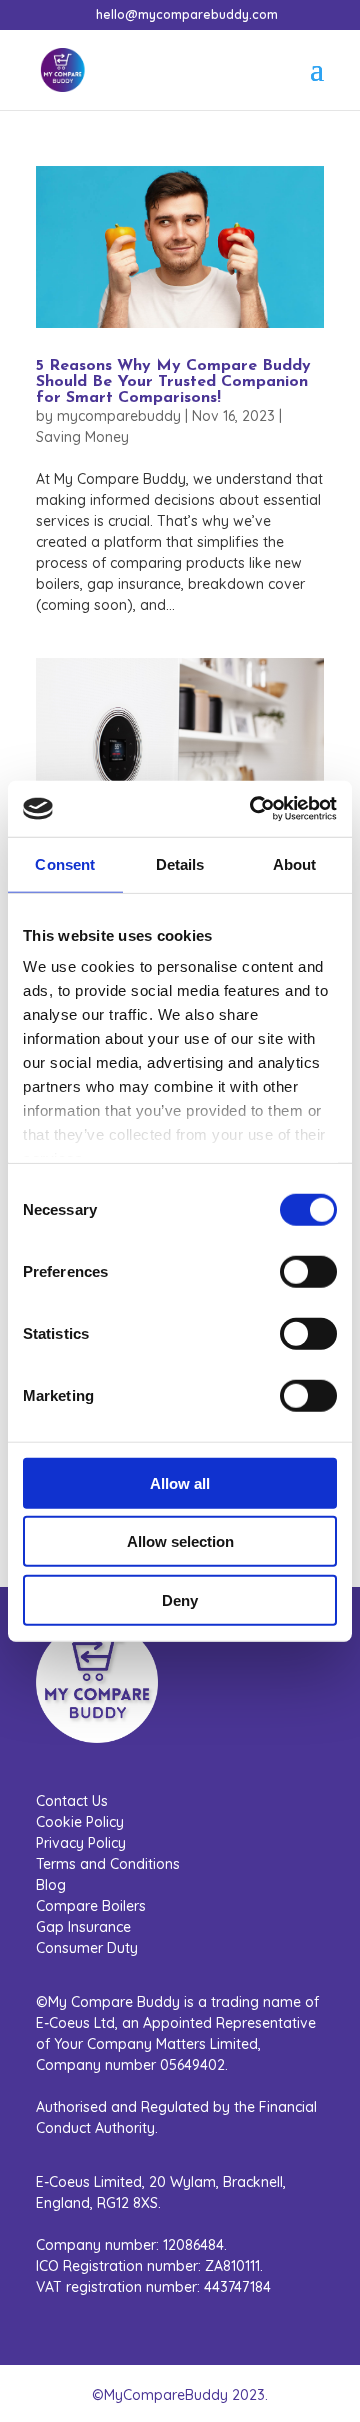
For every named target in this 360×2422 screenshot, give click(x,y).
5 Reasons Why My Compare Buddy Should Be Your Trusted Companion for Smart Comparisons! (173, 382)
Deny (180, 1599)
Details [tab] (180, 863)
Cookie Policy (80, 1822)
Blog (51, 1885)
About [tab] (295, 863)
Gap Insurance (83, 1927)
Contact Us (72, 1801)
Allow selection (180, 1541)
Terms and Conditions (108, 1864)
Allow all (180, 1482)
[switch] (308, 1271)
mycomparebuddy (119, 416)
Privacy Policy (81, 1843)
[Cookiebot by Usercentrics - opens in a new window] (254, 809)
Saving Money (82, 437)
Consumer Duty (87, 1948)
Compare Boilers (91, 1906)
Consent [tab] (65, 863)
